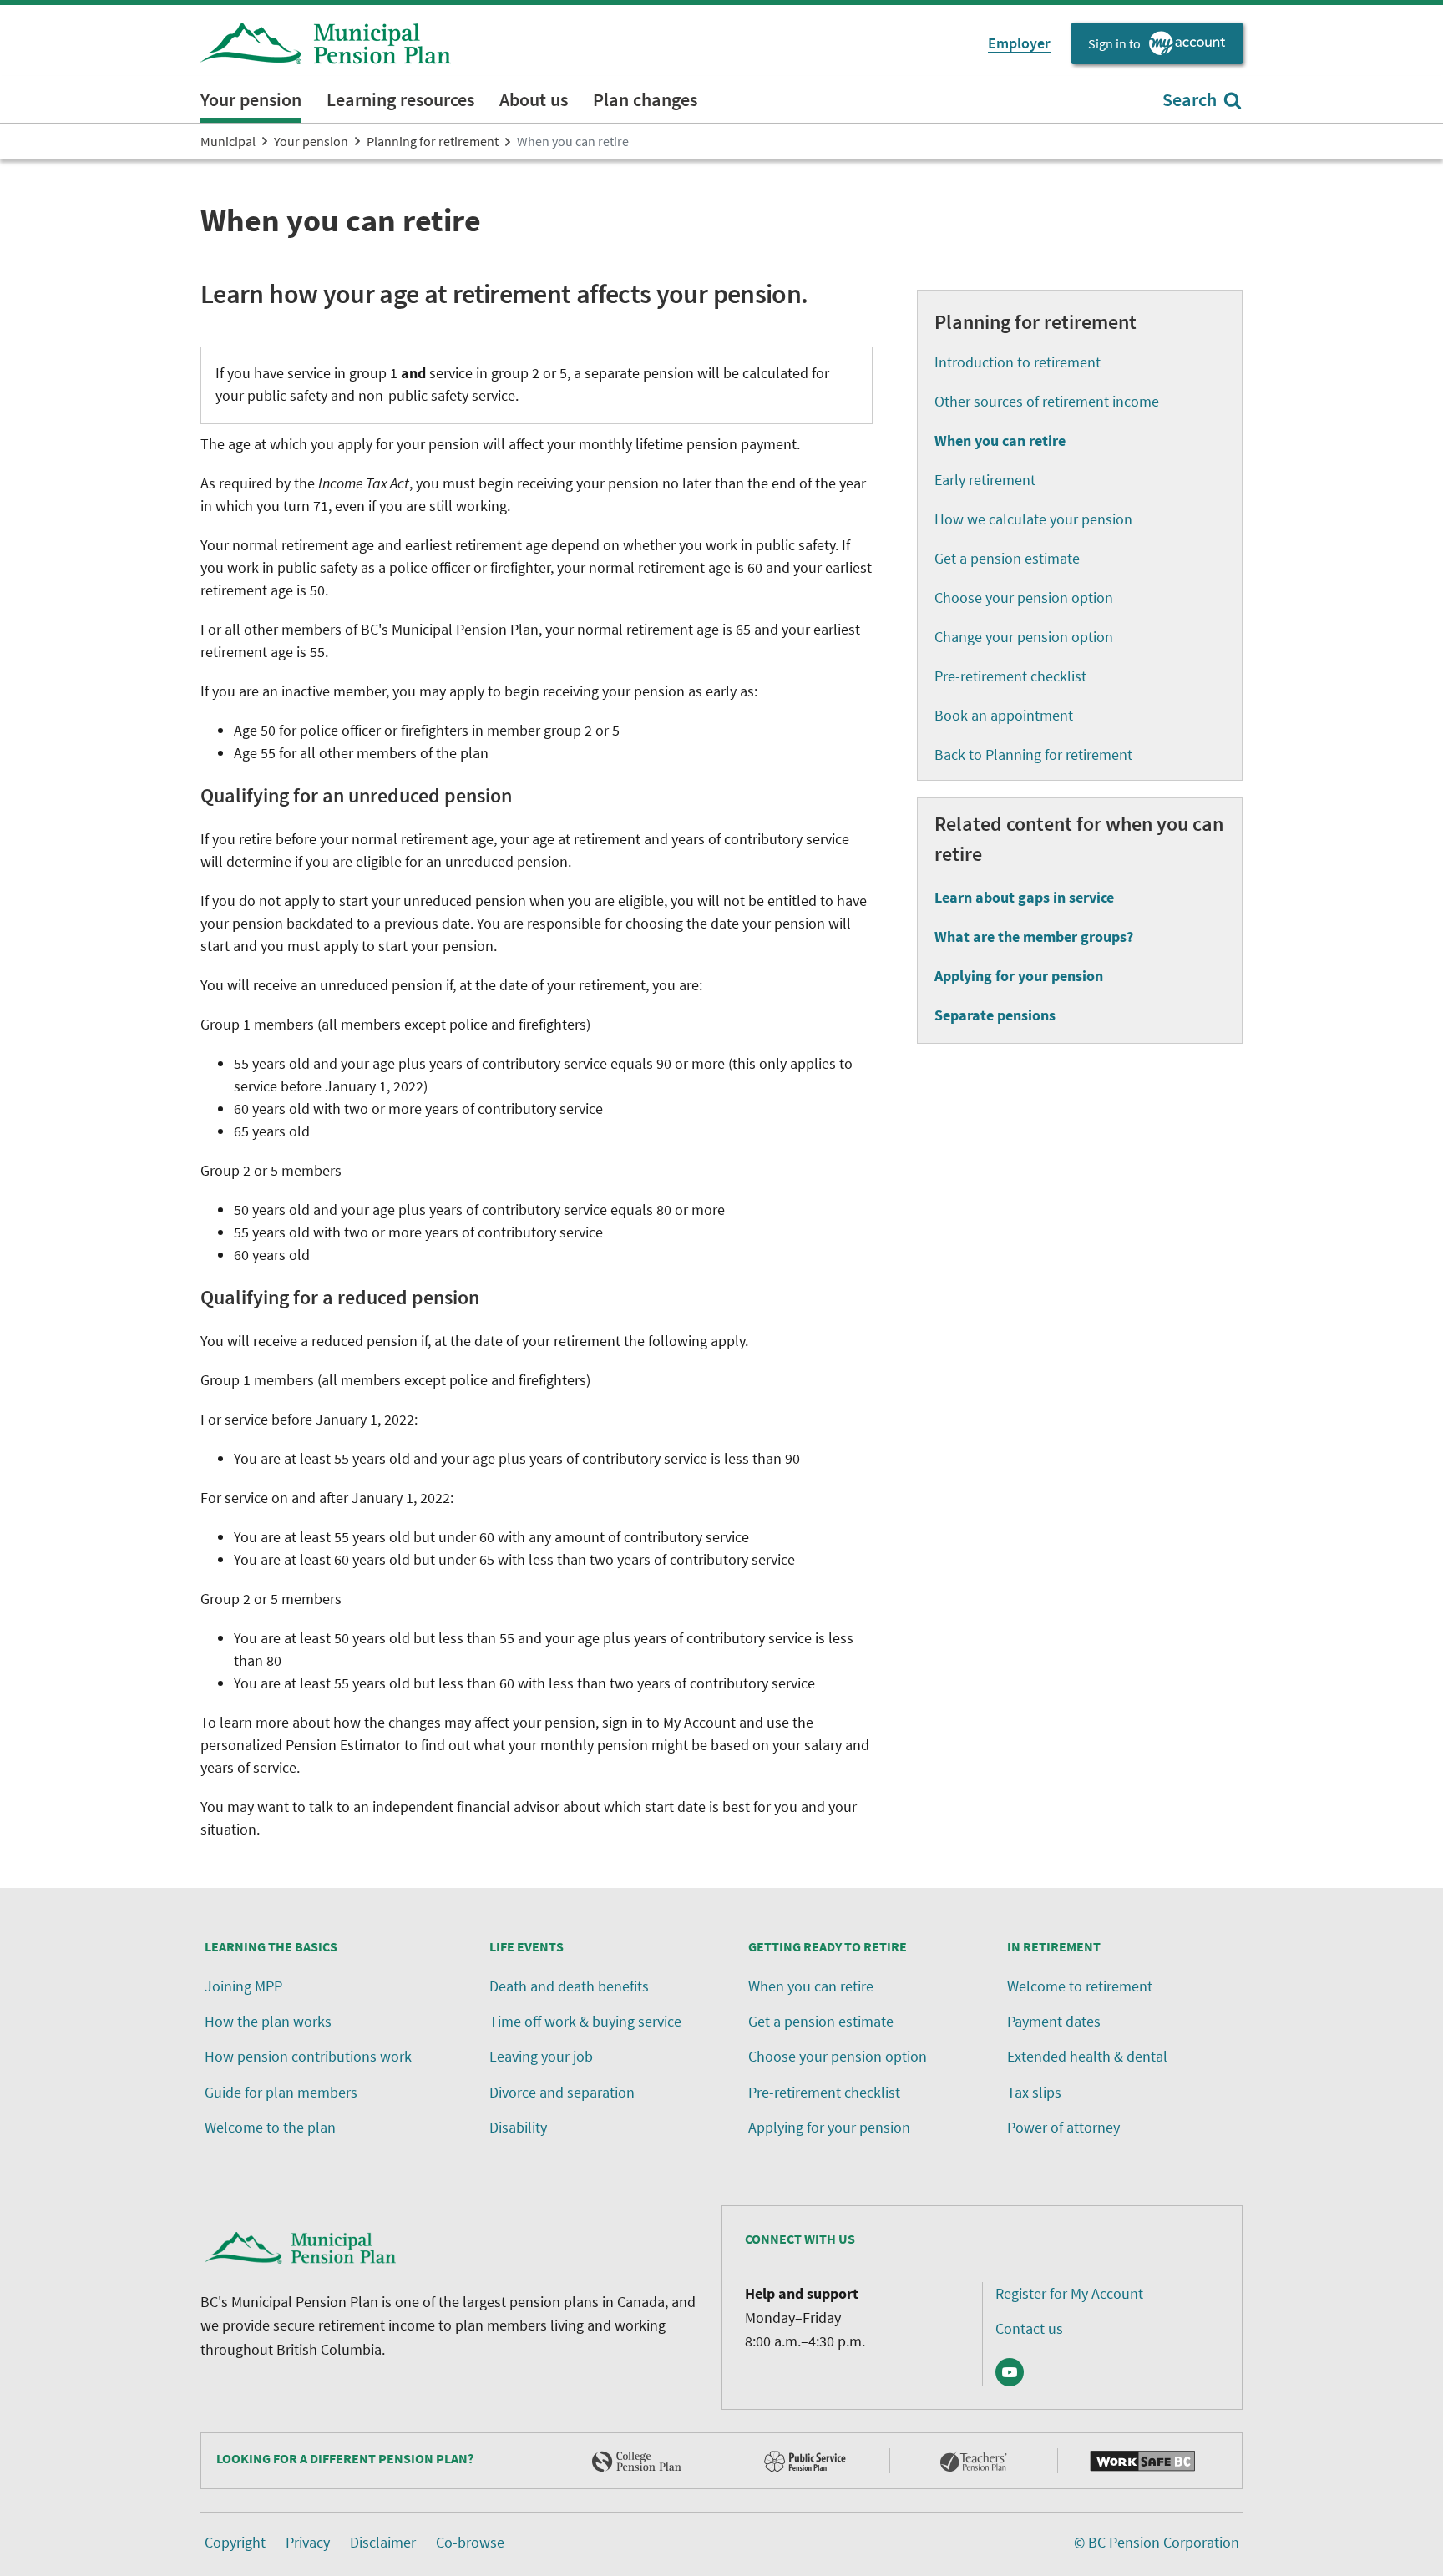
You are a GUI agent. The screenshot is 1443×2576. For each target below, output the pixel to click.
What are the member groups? (1034, 936)
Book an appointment (1004, 715)
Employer (1019, 43)
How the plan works (268, 2021)
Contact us (1029, 2328)
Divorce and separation (562, 2092)
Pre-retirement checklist (1010, 676)
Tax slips (1034, 2092)
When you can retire (811, 1986)
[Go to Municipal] (326, 43)
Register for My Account (1069, 2293)
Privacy (308, 2542)
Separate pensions (995, 1015)
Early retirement (985, 480)
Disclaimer (383, 2542)
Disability (518, 2127)
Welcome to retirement (1080, 1986)
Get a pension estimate (1007, 558)
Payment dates (1054, 2021)
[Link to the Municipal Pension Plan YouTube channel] (1010, 2372)
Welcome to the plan (270, 2127)
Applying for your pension (1019, 976)
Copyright (235, 2542)
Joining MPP (243, 1986)
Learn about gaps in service (1024, 897)
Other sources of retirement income (1047, 401)
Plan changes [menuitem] (645, 99)
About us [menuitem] (534, 99)
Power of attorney (1063, 2127)
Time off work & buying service (585, 2021)
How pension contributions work (308, 2056)
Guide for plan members (281, 2092)
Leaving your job (541, 2056)
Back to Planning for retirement (1033, 754)
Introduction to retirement (1018, 362)
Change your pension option (1024, 637)
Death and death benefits (569, 1986)
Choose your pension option (1024, 597)
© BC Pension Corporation (1157, 2542)
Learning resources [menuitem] (400, 99)
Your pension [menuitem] (251, 99)
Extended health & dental (1087, 2056)
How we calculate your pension (1033, 519)
